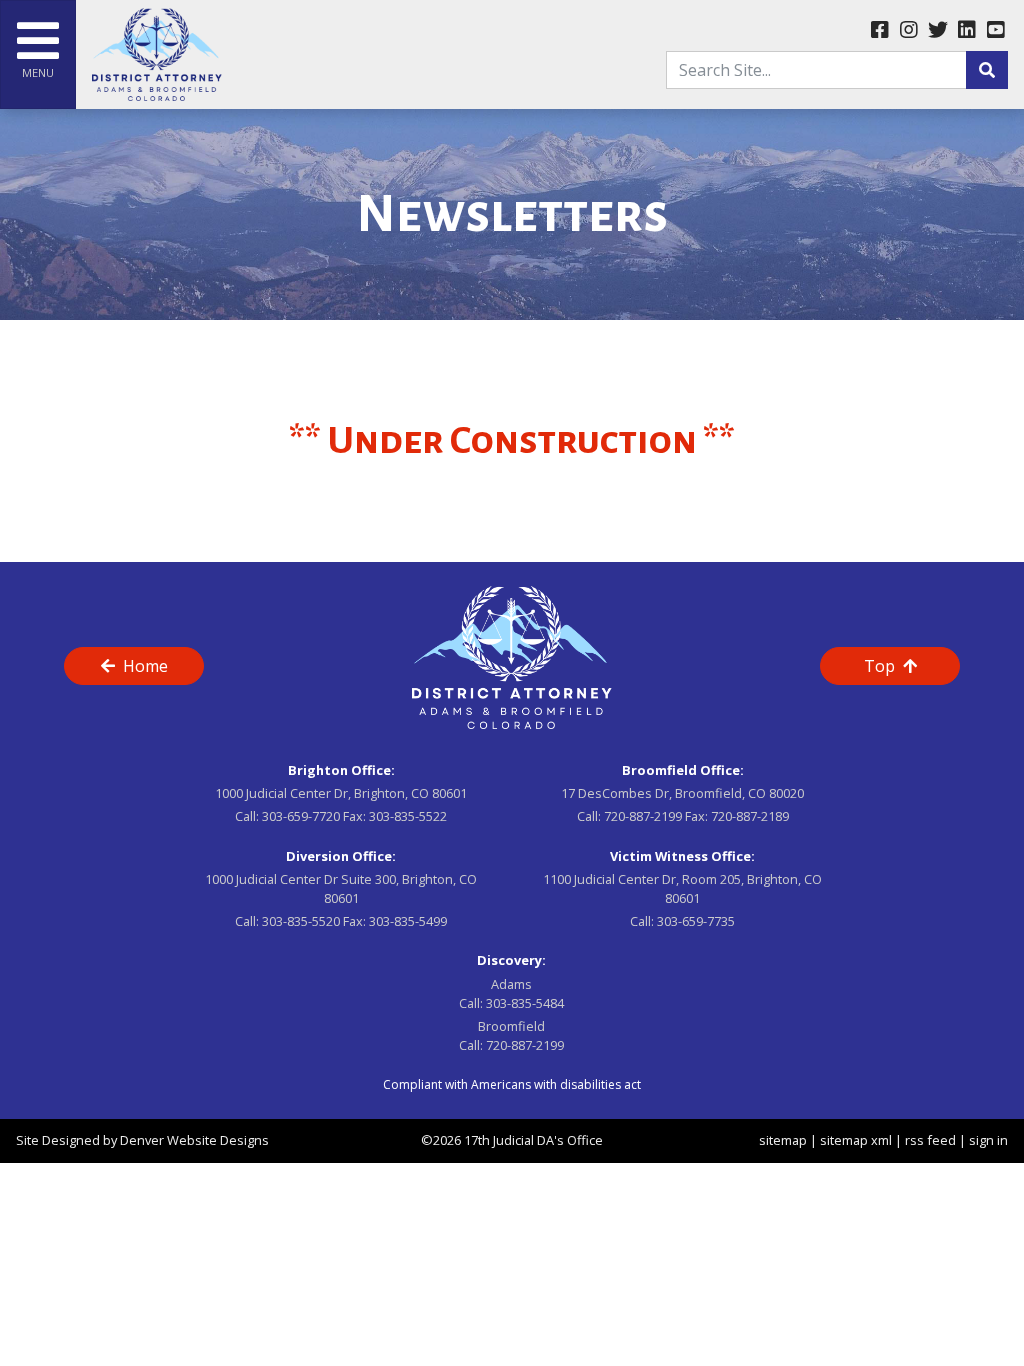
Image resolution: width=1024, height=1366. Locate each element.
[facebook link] (879, 31)
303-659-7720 (301, 816)
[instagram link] (908, 31)
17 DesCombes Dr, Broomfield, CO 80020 (682, 793)
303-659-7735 (696, 921)
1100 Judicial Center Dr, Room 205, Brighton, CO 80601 (682, 888)
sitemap (783, 1140)
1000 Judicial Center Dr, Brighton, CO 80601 (341, 793)
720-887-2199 (643, 816)
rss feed (930, 1140)
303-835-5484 (525, 1003)
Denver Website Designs (194, 1140)
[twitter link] (937, 31)
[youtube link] (995, 31)
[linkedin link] (966, 31)
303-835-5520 (301, 921)
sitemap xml (856, 1140)
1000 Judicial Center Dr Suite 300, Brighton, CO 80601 (341, 888)
